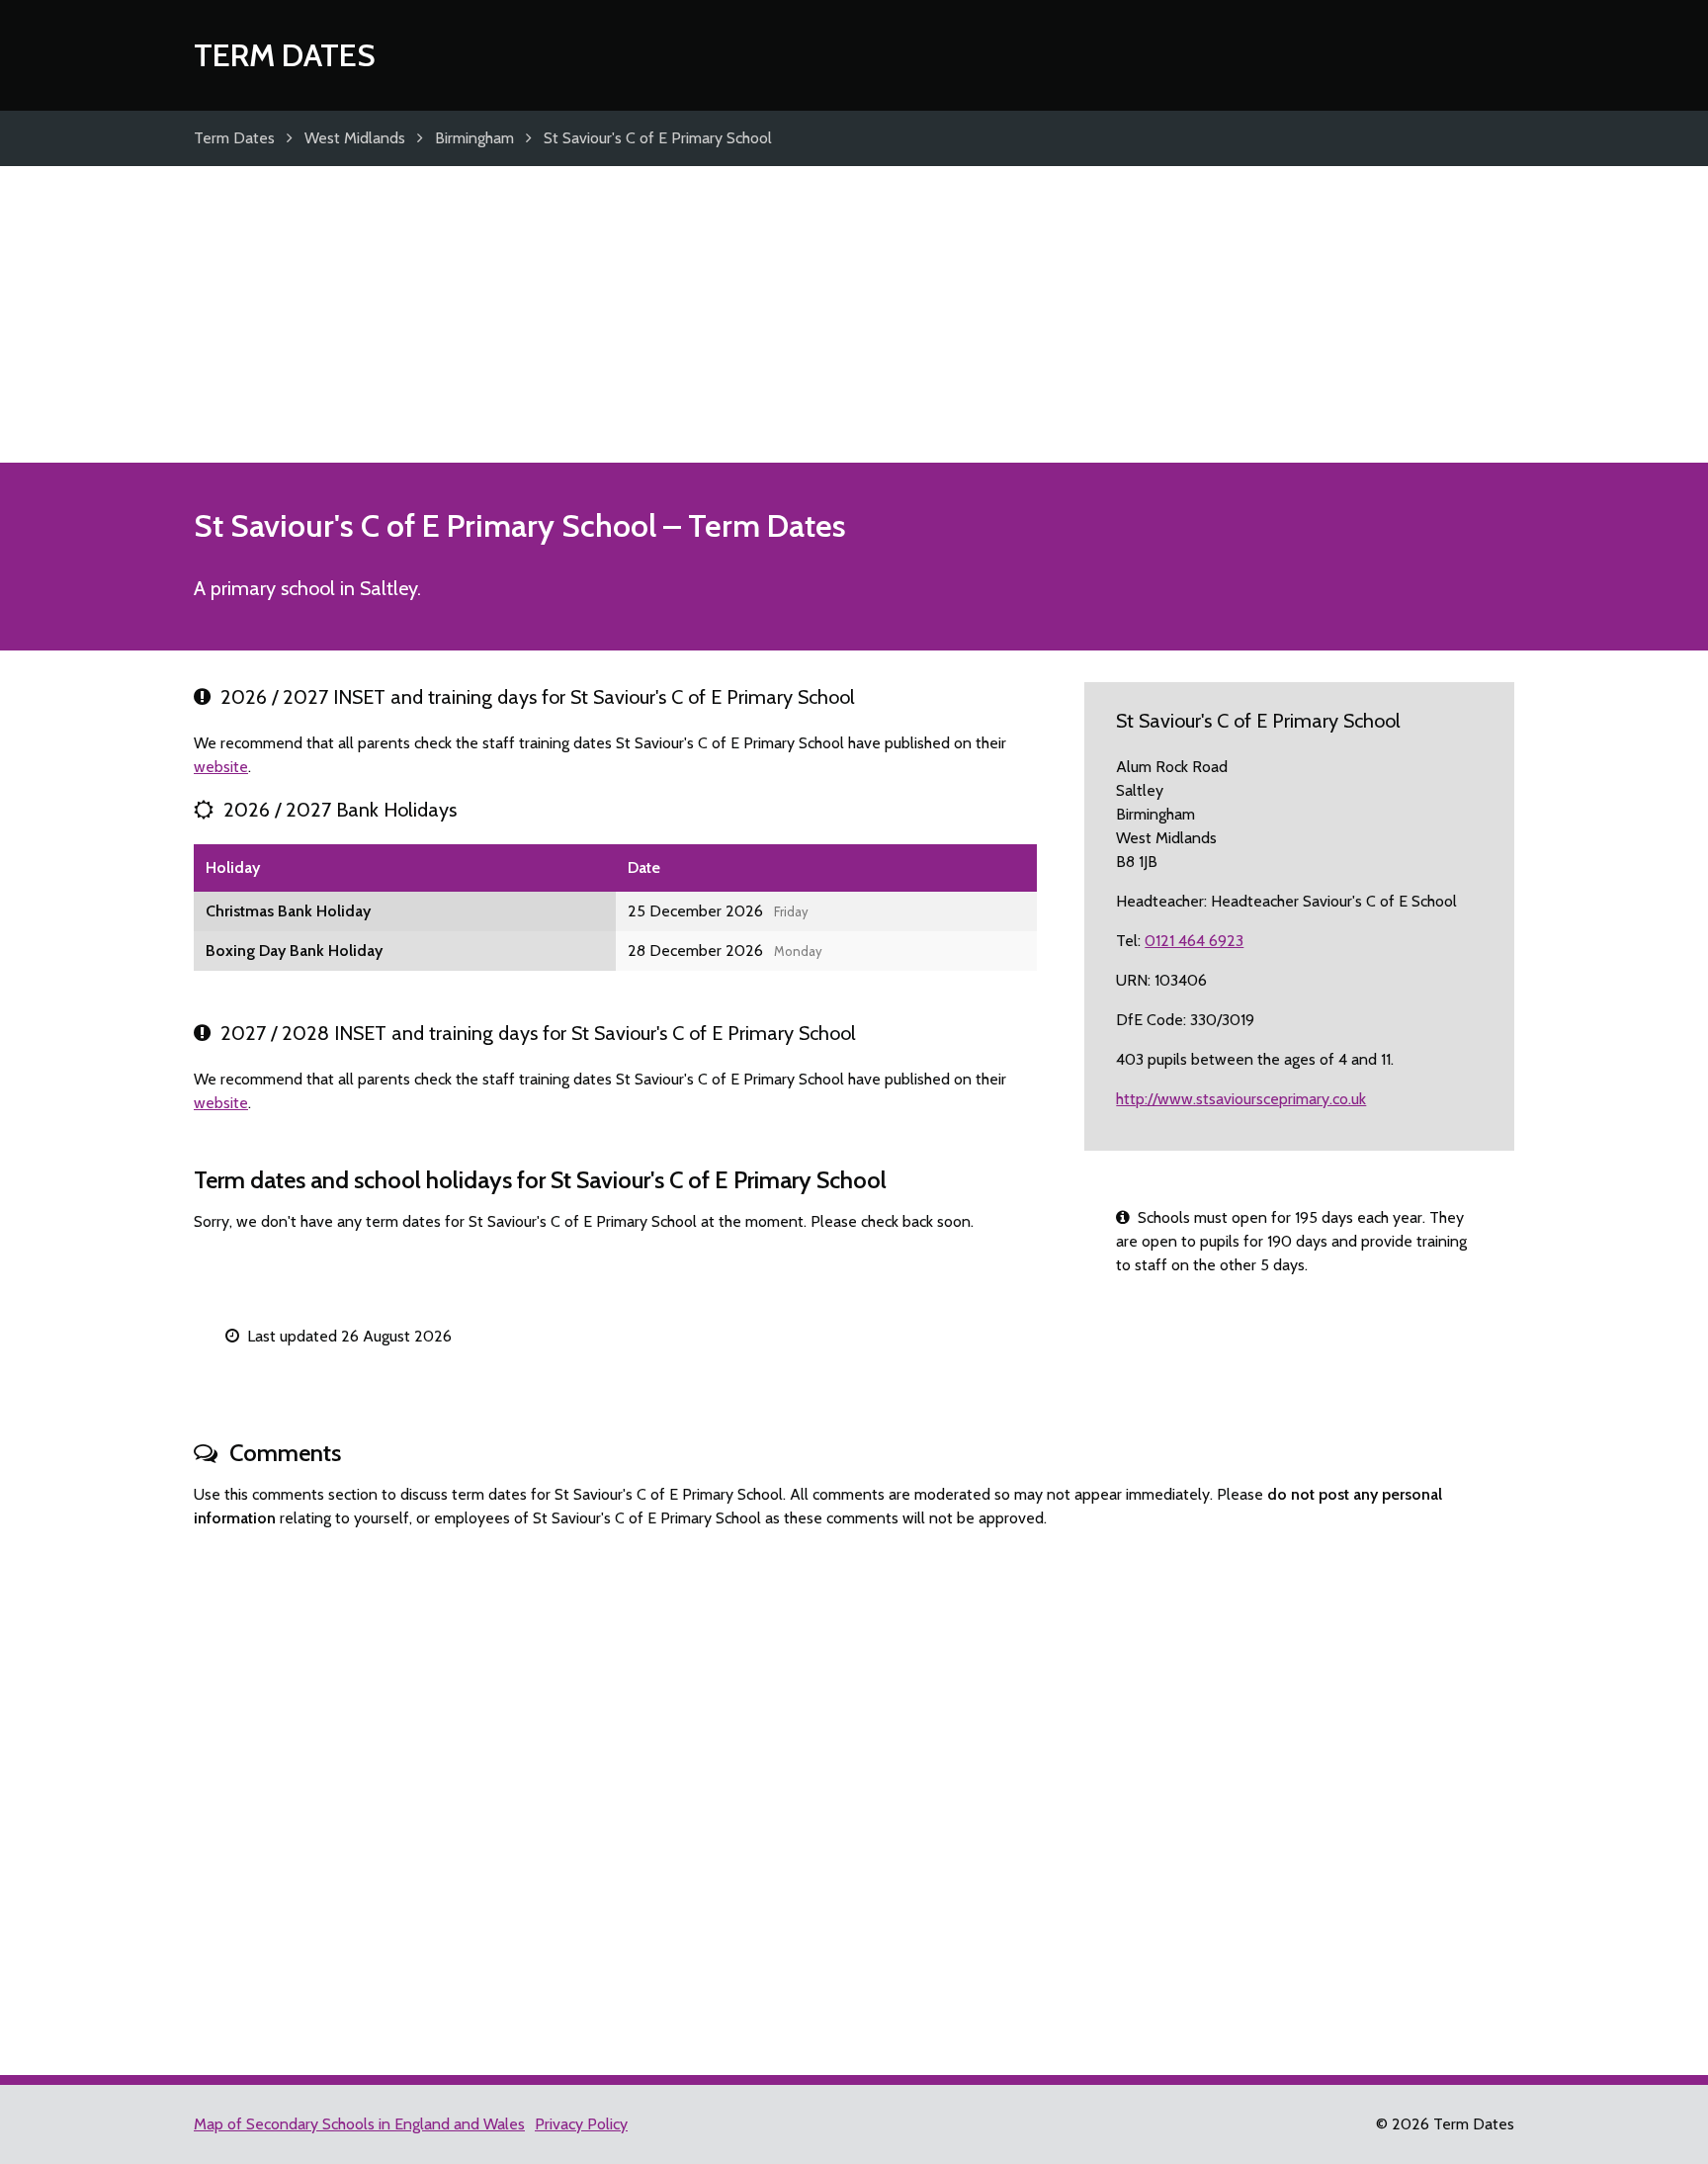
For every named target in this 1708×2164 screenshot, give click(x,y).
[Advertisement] (854, 314)
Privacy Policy (581, 2124)
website (221, 767)
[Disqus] (854, 1793)
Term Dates (285, 55)
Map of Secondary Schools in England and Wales (359, 2124)
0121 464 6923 (1194, 941)
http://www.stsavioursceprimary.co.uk (1241, 1099)
